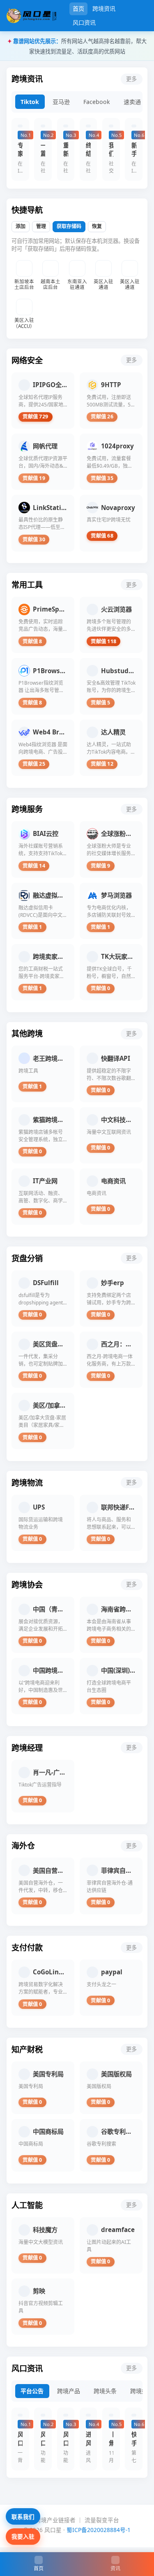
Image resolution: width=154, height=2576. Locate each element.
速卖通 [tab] (132, 102)
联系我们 (23, 2517)
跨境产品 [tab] (69, 2391)
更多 (131, 79)
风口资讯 (84, 22)
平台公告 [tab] (32, 2391)
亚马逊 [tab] (61, 102)
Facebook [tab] (97, 102)
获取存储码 (69, 226)
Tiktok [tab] (30, 102)
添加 (21, 226)
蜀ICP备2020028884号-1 (99, 2530)
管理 (41, 226)
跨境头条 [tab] (105, 2391)
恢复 (97, 226)
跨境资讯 (104, 8)
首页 (78, 8)
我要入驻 (23, 2536)
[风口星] (31, 16)
